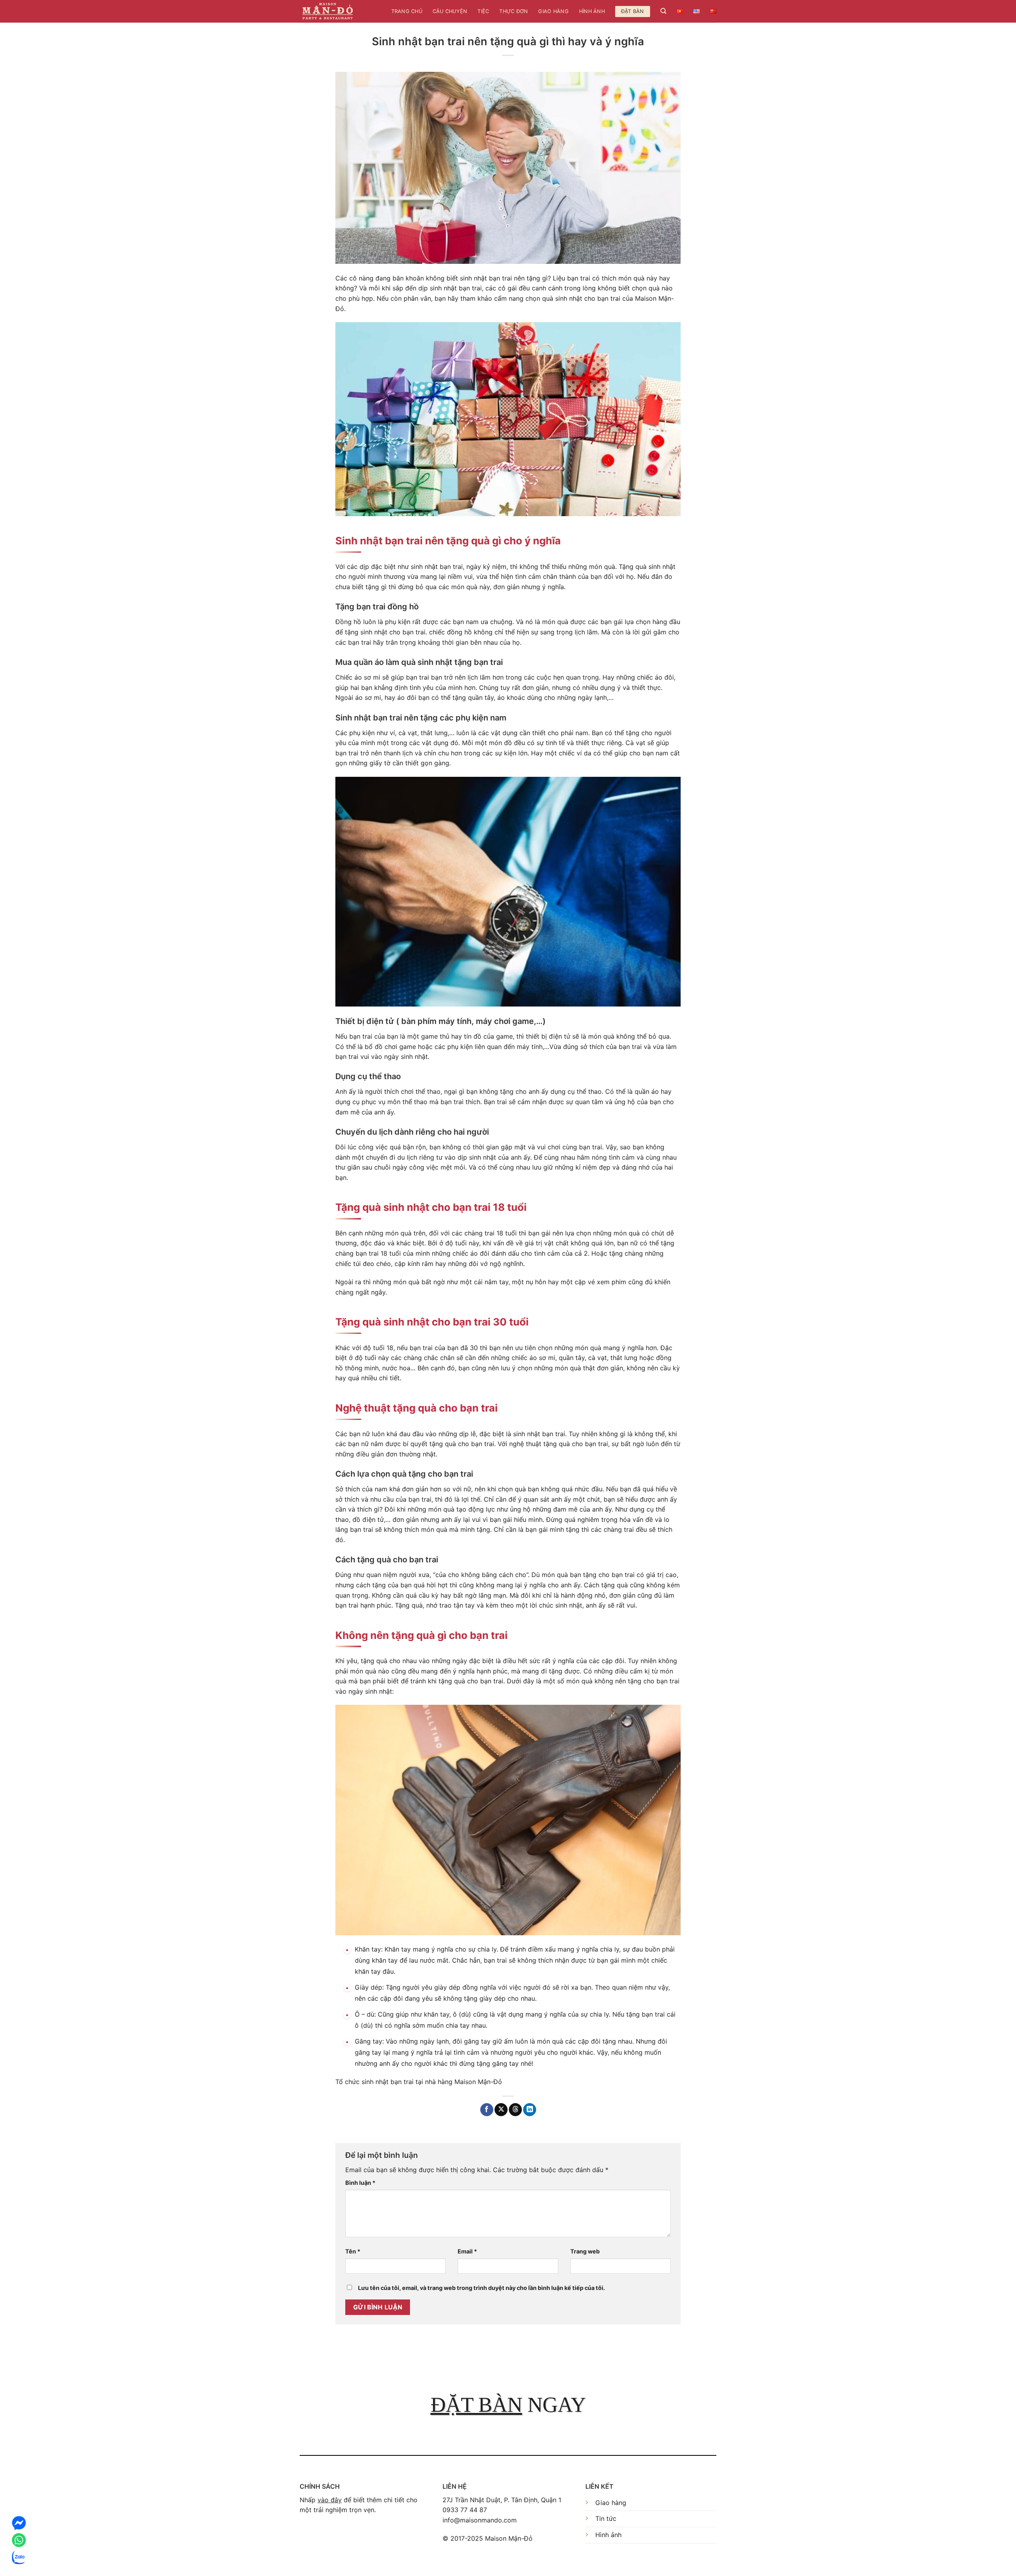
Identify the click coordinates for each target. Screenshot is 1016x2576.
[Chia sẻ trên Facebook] (487, 2110)
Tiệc (483, 11)
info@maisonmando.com (480, 2520)
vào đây (330, 2500)
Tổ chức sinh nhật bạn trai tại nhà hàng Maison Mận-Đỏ (419, 2082)
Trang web (585, 2251)
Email (467, 2251)
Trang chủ (407, 11)
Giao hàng (553, 11)
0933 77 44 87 (465, 2510)
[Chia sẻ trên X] (501, 2110)
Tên (353, 2251)
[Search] (663, 11)
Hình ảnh (592, 11)
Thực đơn (514, 11)
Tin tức (606, 2518)
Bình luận (360, 2183)
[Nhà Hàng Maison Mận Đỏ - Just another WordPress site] (328, 11)
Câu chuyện (450, 11)
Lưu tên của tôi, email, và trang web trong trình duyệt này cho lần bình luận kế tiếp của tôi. (481, 2288)
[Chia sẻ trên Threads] (515, 2110)
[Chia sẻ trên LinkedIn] (530, 2110)
